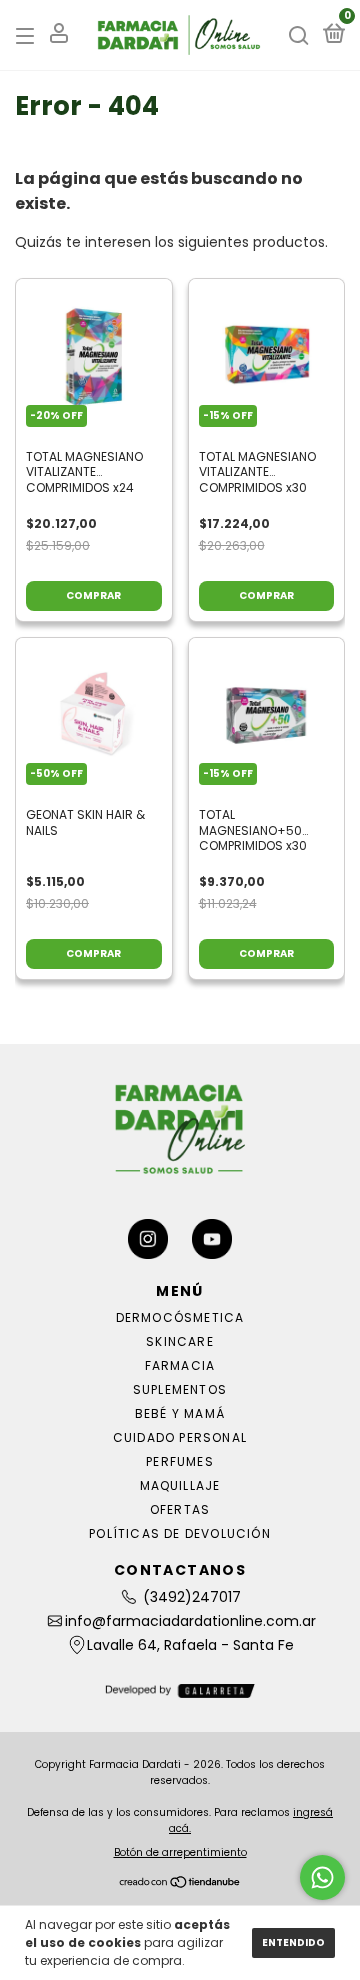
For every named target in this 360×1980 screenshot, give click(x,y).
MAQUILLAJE (180, 1485)
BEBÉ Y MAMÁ (180, 1413)
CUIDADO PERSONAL (180, 1437)
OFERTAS (180, 1509)
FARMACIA (180, 1365)
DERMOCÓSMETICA (180, 1317)
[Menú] (28, 35)
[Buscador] (299, 35)
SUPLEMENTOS (180, 1389)
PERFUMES (180, 1461)
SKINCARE (180, 1341)
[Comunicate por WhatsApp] (322, 1877)
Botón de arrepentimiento (180, 1852)
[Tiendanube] (180, 1884)
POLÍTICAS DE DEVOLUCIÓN (180, 1533)
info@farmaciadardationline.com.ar (190, 1621)
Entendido (293, 1942)
